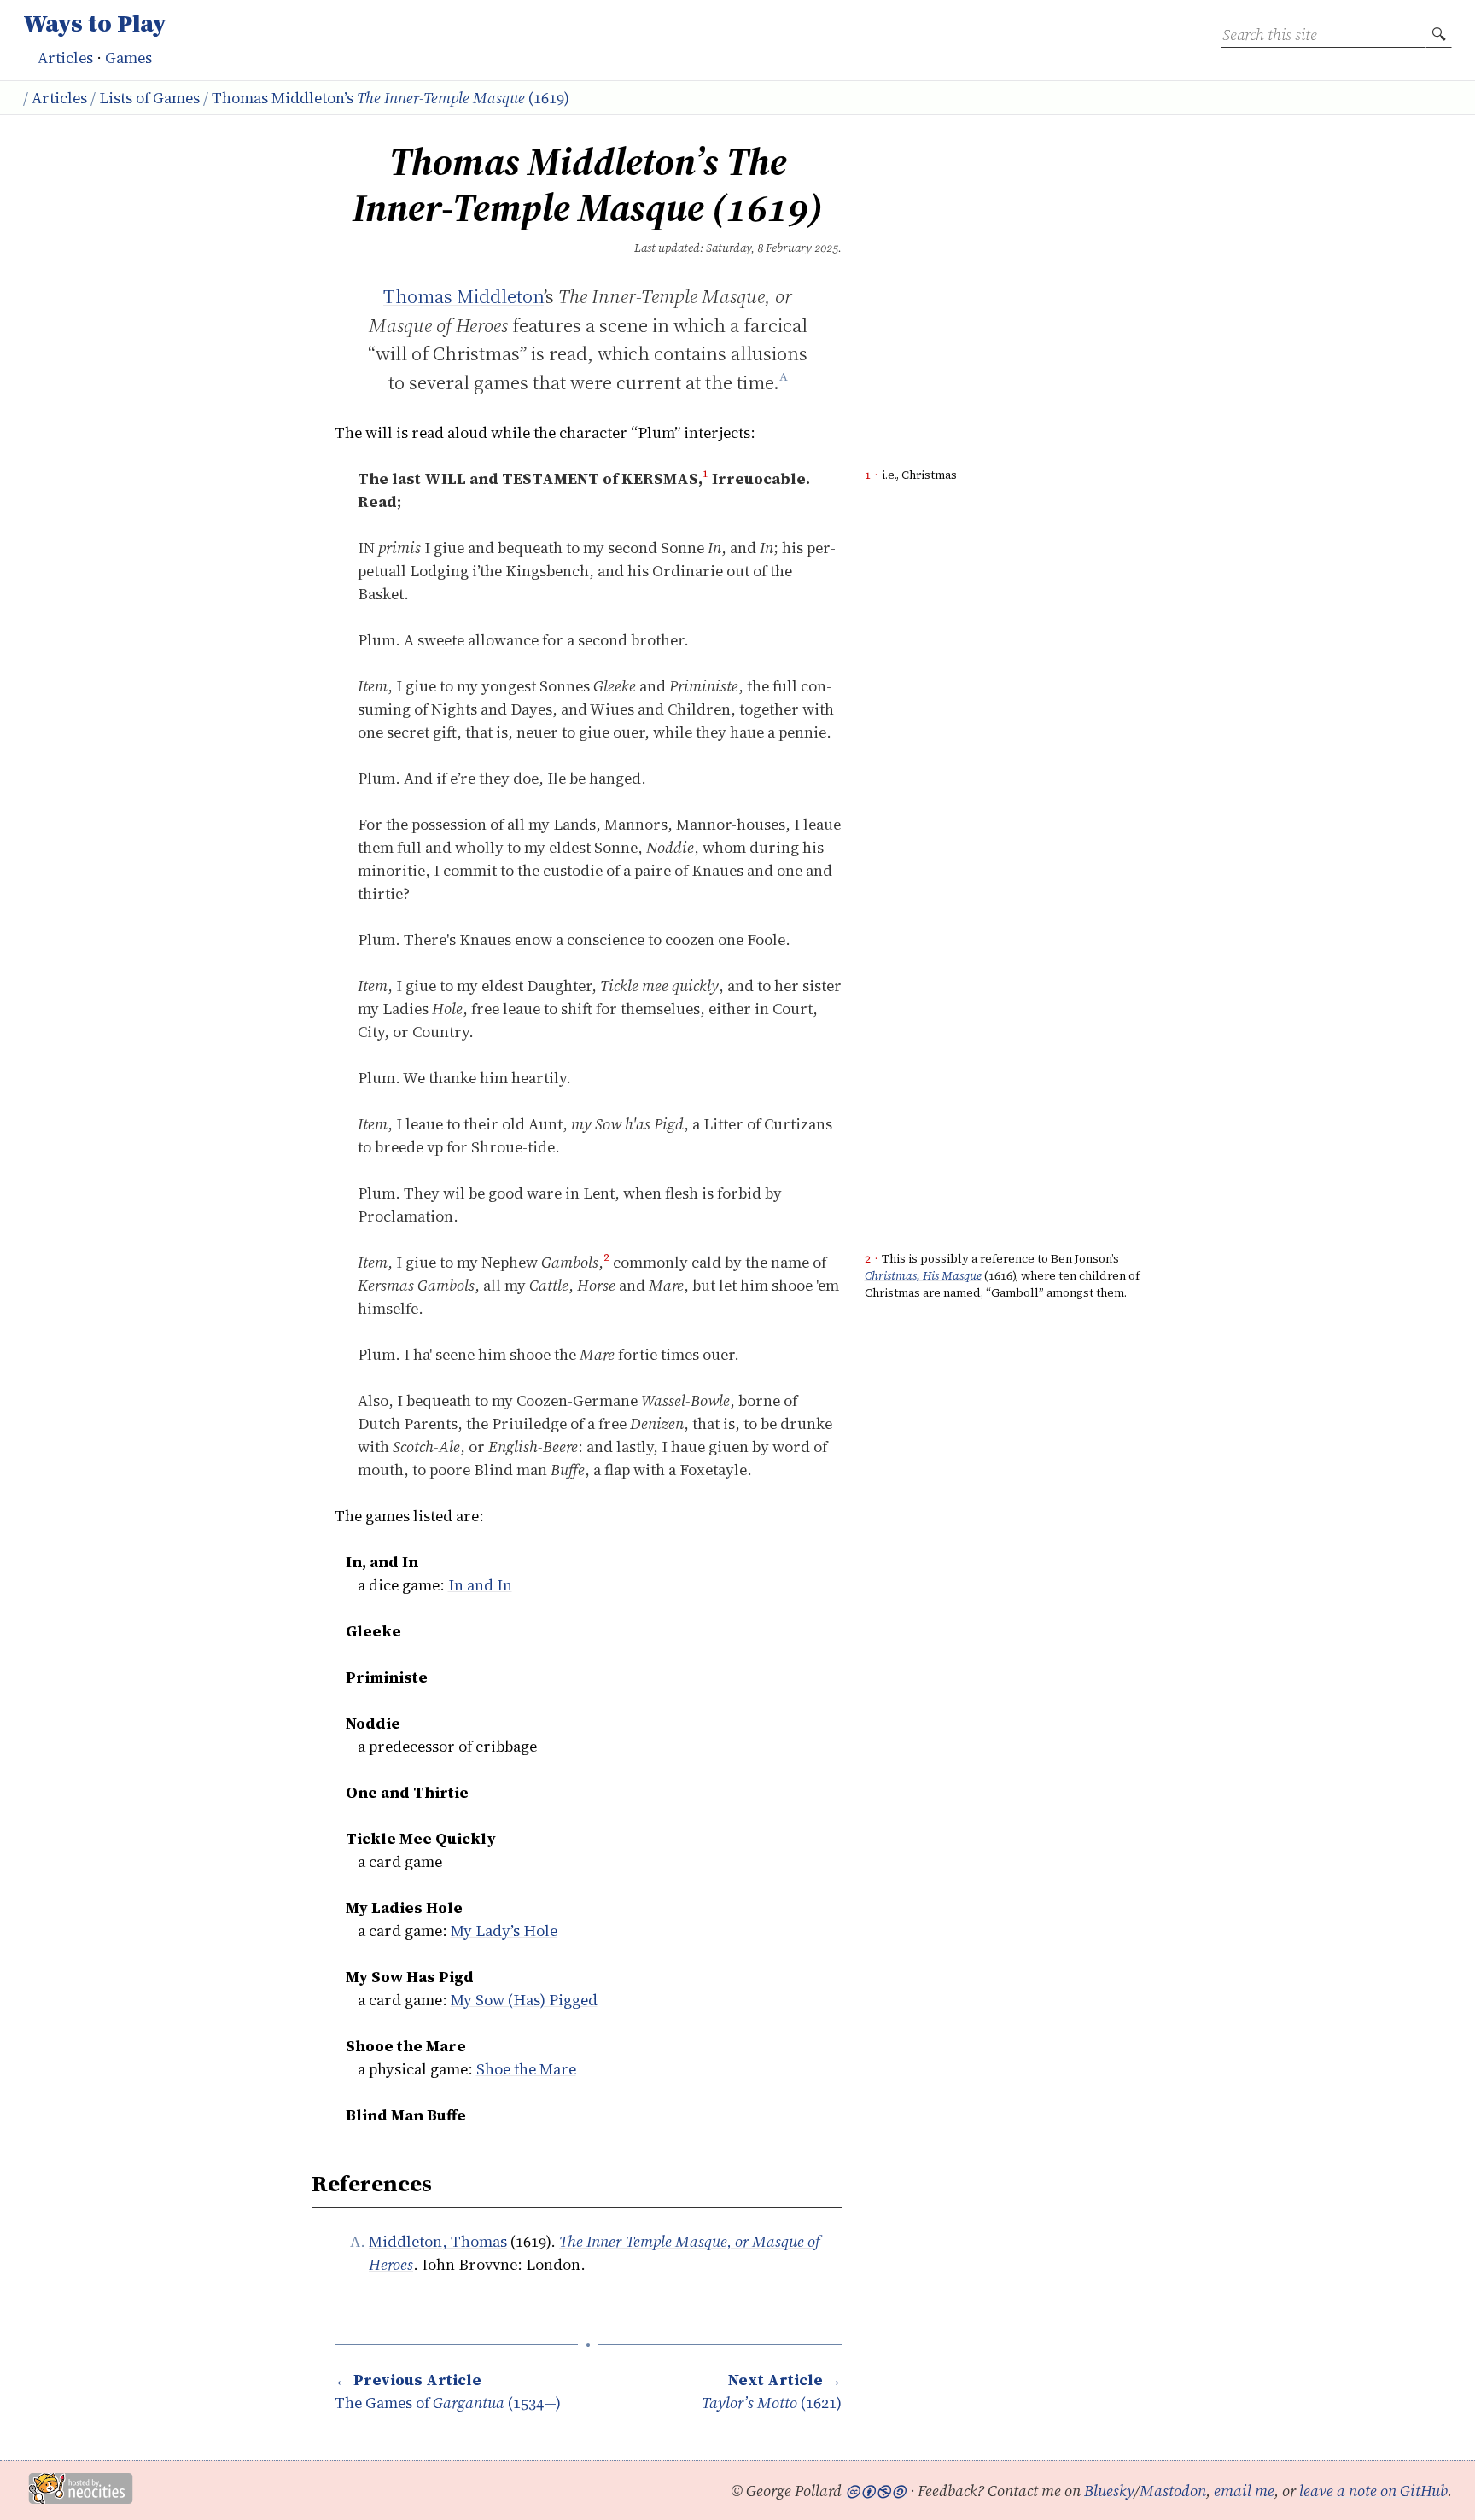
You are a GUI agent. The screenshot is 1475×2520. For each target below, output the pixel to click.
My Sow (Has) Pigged (524, 2000)
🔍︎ (1439, 35)
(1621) (772, 2391)
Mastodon (1173, 2491)
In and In (480, 1585)
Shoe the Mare (526, 2069)
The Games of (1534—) (448, 2391)
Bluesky (1109, 2491)
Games (128, 58)
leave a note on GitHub (1373, 2491)
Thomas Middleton (463, 297)
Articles (65, 58)
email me (1244, 2491)
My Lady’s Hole (504, 1931)
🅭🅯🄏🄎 (876, 2491)
